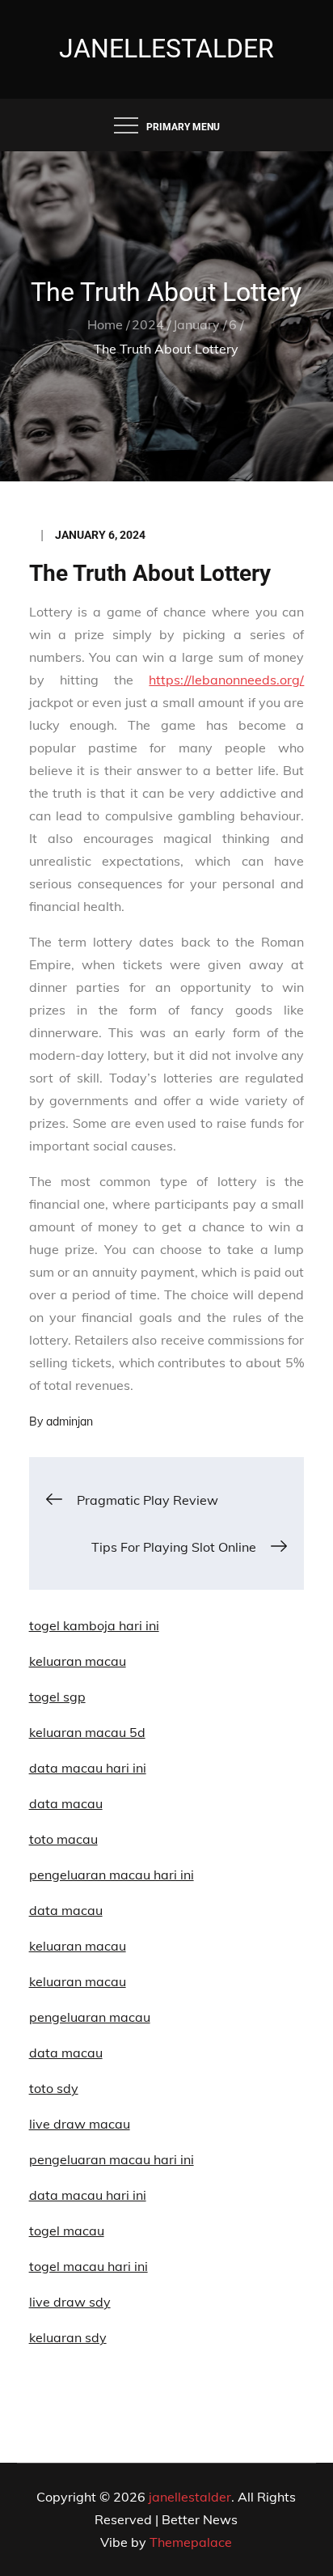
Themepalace (191, 2542)
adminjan (70, 1421)
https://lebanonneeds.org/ (226, 680)
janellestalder (166, 49)
